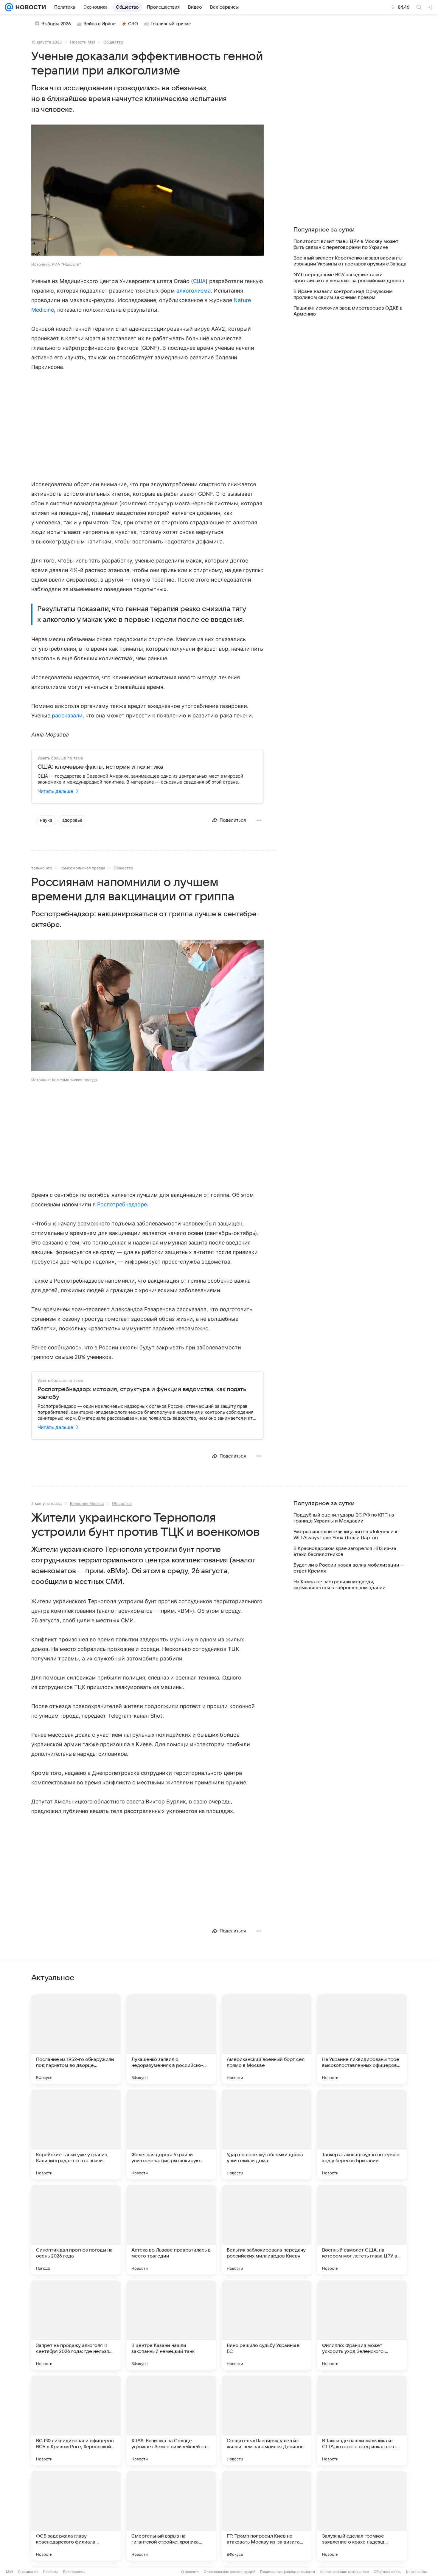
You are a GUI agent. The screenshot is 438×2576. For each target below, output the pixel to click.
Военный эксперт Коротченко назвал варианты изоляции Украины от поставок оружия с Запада (350, 261)
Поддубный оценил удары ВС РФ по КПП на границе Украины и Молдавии (344, 1518)
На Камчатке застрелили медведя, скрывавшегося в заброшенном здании (340, 1585)
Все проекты (74, 2572)
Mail (10, 2572)
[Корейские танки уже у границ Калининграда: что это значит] (76, 2134)
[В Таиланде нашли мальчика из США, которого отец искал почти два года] (362, 2420)
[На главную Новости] (29, 7)
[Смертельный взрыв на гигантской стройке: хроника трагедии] (171, 2516)
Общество (113, 42)
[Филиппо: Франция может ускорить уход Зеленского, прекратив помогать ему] (362, 2325)
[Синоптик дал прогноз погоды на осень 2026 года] (76, 2230)
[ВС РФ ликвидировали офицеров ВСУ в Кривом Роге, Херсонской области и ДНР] (76, 2420)
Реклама (51, 2572)
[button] (147, 191)
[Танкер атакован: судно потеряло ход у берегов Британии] (362, 2134)
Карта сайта (417, 2572)
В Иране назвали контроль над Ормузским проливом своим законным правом (343, 294)
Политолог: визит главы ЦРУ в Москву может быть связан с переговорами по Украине (346, 244)
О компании (28, 2572)
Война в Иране (100, 24)
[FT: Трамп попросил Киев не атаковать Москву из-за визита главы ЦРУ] (267, 2516)
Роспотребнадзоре (122, 1204)
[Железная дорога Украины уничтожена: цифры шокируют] (171, 2134)
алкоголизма (194, 291)
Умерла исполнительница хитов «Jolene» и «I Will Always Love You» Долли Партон (346, 1535)
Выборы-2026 (56, 24)
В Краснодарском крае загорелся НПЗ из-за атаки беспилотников (345, 1551)
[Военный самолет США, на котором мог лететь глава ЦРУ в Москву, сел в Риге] (362, 2230)
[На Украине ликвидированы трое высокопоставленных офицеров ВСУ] (362, 2039)
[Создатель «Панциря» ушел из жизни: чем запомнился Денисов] (267, 2420)
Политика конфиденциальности (288, 2572)
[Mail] (9, 7)
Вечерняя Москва (87, 1503)
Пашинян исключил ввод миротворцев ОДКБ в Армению (348, 311)
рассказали (67, 716)
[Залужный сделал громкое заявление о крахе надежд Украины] (362, 2516)
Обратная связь (387, 2572)
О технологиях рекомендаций (229, 2572)
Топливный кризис (171, 24)
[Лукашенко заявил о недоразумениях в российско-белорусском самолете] (171, 2039)
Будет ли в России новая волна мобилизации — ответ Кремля (349, 1568)
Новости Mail (83, 42)
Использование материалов (344, 2572)
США (199, 281)
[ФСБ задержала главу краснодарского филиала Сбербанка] (76, 2516)
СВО (133, 24)
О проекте (190, 2572)
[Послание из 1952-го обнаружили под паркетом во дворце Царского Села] (76, 2039)
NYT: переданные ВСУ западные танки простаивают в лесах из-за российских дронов (349, 278)
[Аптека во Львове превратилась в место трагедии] (171, 2230)
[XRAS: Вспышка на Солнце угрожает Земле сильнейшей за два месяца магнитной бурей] (171, 2420)
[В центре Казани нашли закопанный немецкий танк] (171, 2325)
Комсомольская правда (83, 868)
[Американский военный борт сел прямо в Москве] (267, 2039)
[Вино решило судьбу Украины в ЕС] (267, 2325)
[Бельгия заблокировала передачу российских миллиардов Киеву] (267, 2230)
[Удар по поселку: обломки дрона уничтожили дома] (267, 2134)
